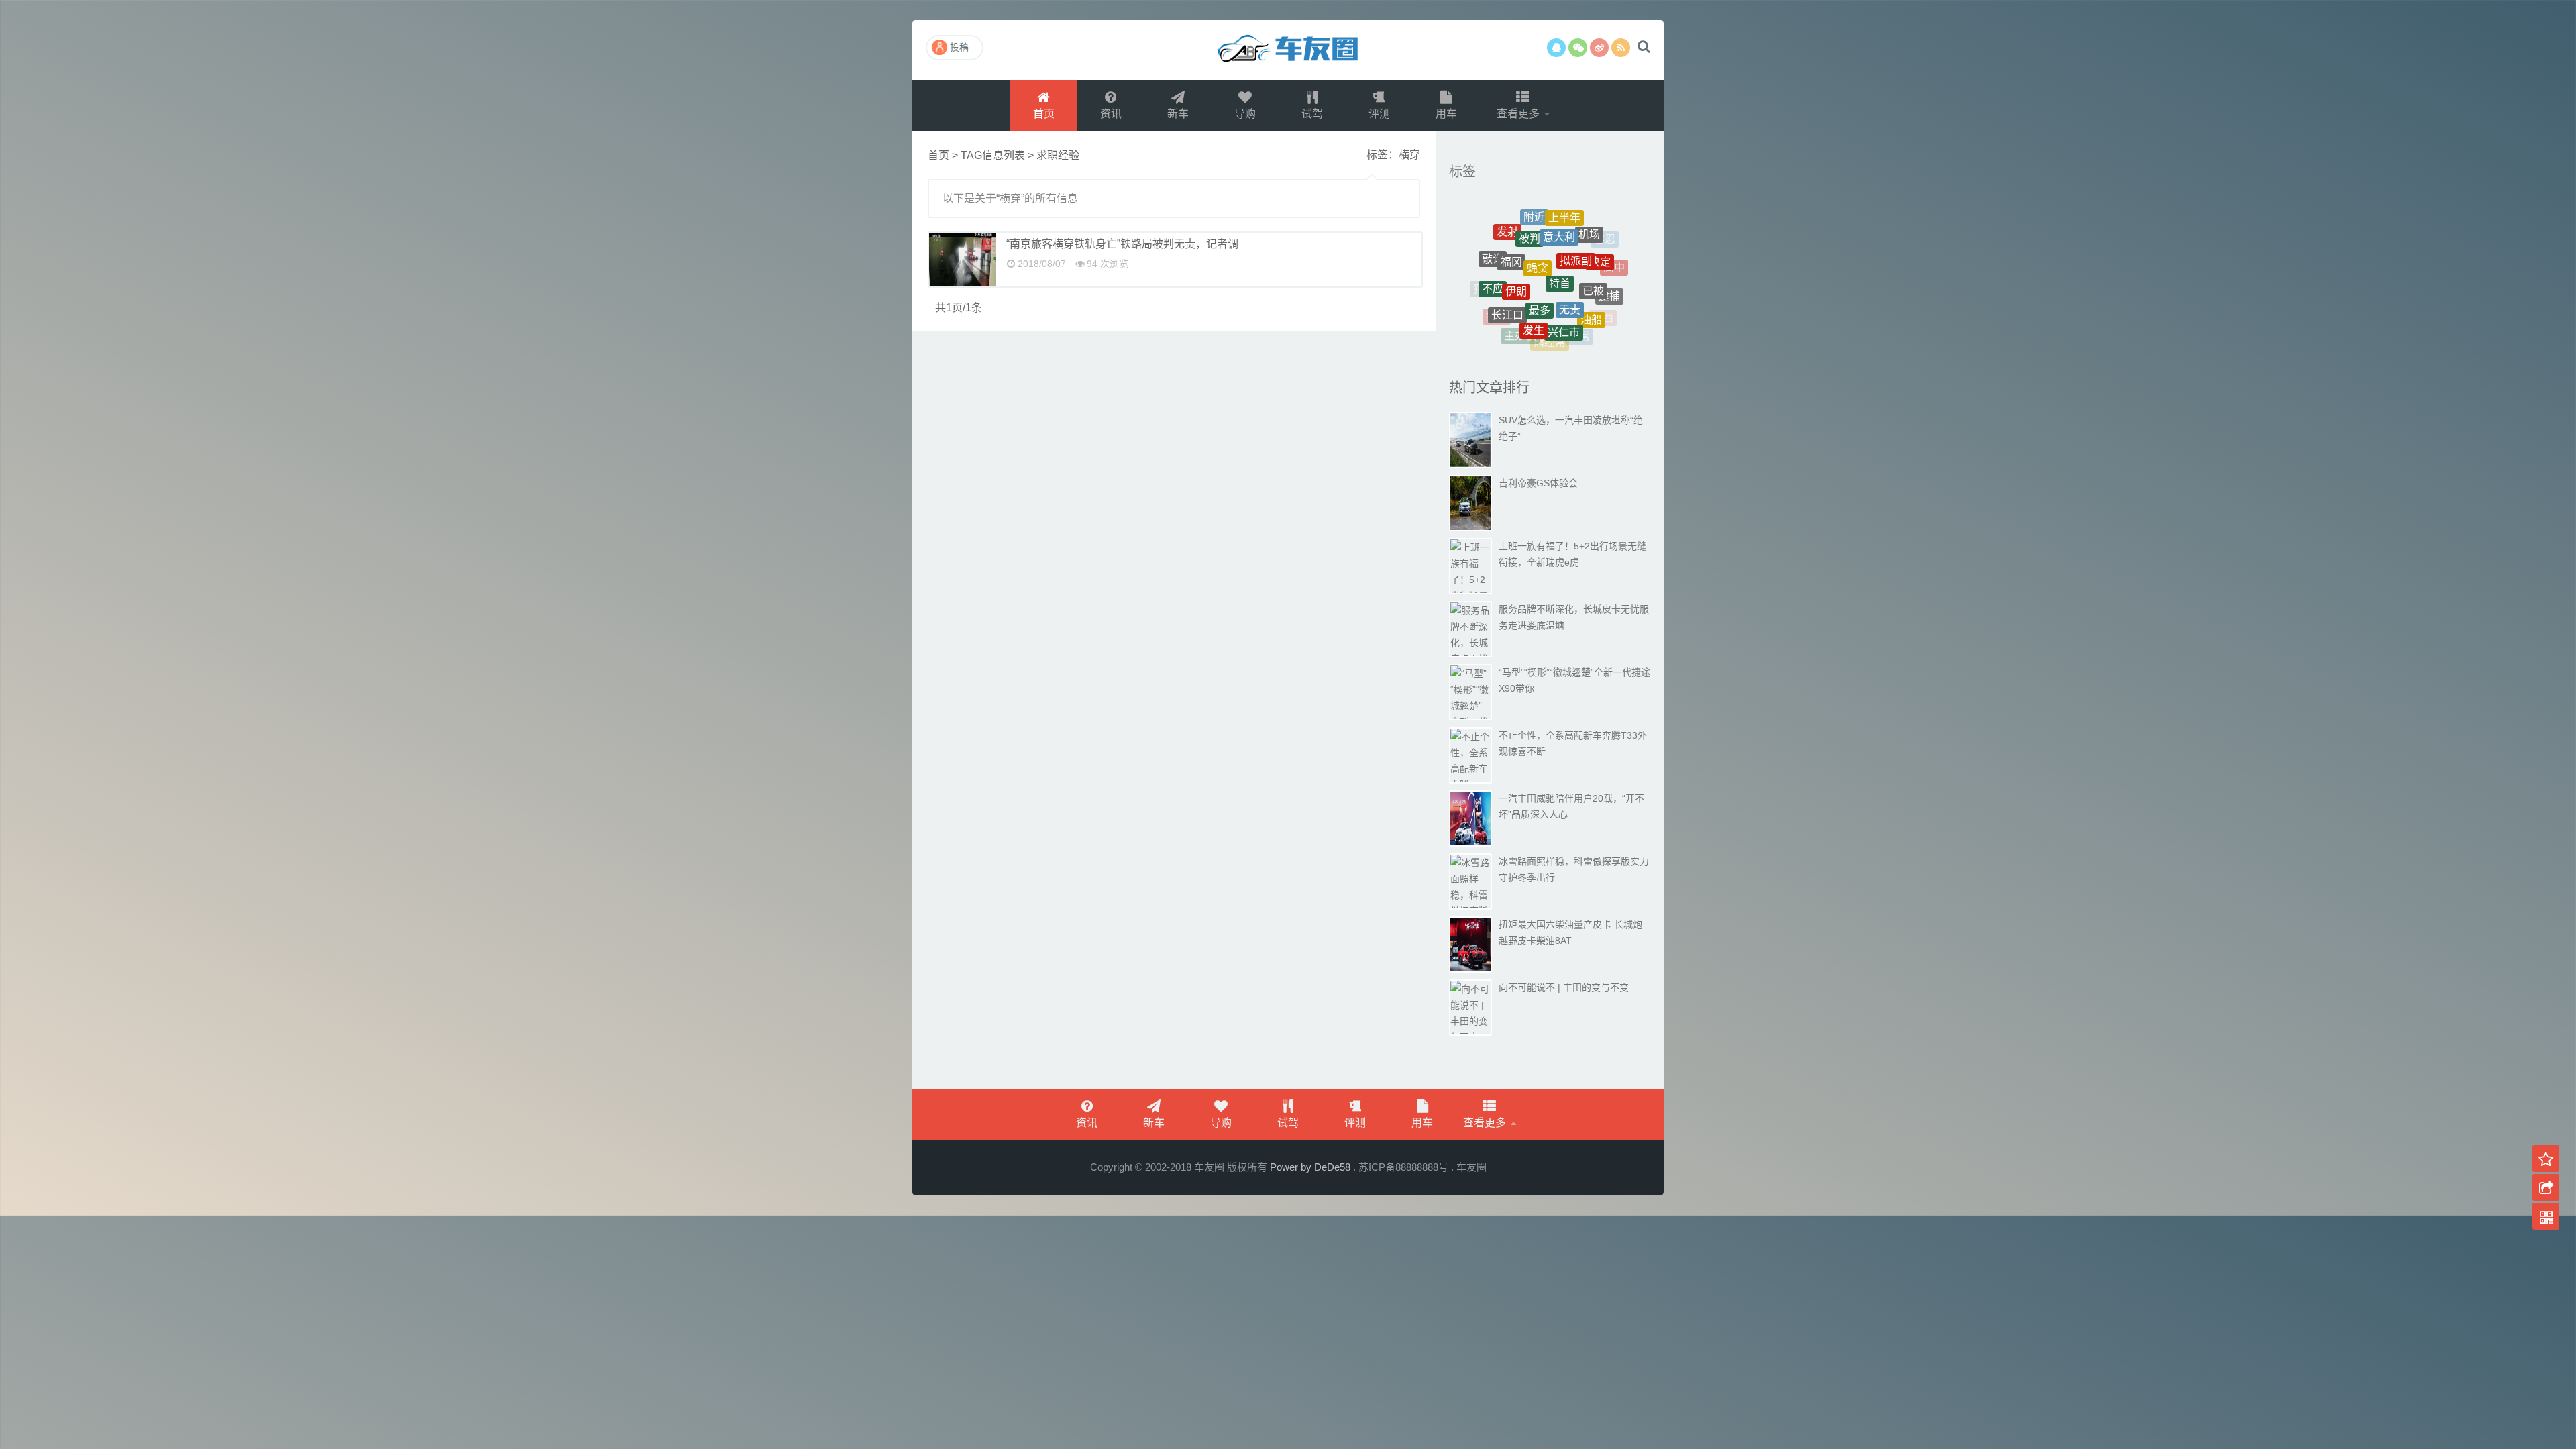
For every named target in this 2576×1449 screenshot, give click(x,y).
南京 (1615, 262)
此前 (1588, 300)
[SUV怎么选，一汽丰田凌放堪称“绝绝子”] (1470, 440)
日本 (1513, 322)
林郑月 (1554, 343)
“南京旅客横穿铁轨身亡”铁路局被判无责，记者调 (1122, 244)
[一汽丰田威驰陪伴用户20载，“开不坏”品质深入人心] (1470, 818)
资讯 (1111, 114)
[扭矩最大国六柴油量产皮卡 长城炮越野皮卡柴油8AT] (1470, 945)
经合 (1571, 332)
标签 (1462, 172)
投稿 (959, 47)
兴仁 (1499, 239)
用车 (1446, 114)
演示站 (1288, 50)
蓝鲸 (1580, 222)
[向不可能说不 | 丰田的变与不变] (1470, 1008)
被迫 (1524, 338)
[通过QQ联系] (1556, 48)
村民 (1540, 256)
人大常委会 (1511, 287)
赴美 (1542, 283)
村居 (1551, 213)
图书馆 (1532, 309)
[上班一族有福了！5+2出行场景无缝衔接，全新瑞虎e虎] (1470, 566)
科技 (1602, 274)
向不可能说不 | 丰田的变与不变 (1564, 987)
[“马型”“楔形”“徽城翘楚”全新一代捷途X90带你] (1470, 692)
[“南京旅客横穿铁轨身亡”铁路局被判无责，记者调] (963, 260)
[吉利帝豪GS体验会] (1470, 503)
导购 (1245, 114)
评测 (1379, 114)
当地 (1597, 316)
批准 (1613, 291)
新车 (1178, 114)
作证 (1509, 257)
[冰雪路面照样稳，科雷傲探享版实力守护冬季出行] (1470, 881)
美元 (1571, 279)
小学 (1561, 314)
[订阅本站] (1621, 48)
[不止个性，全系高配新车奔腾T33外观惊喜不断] (1470, 755)
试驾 (1312, 114)
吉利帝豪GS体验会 (1538, 483)
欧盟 (1541, 334)
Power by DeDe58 (1310, 1167)
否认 (1528, 234)
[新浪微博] (1599, 48)
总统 (1578, 252)
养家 (1558, 231)
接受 (1599, 245)
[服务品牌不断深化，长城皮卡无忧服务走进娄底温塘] (1470, 629)
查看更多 (1519, 114)
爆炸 (1489, 268)
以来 (1494, 298)
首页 (1044, 114)
